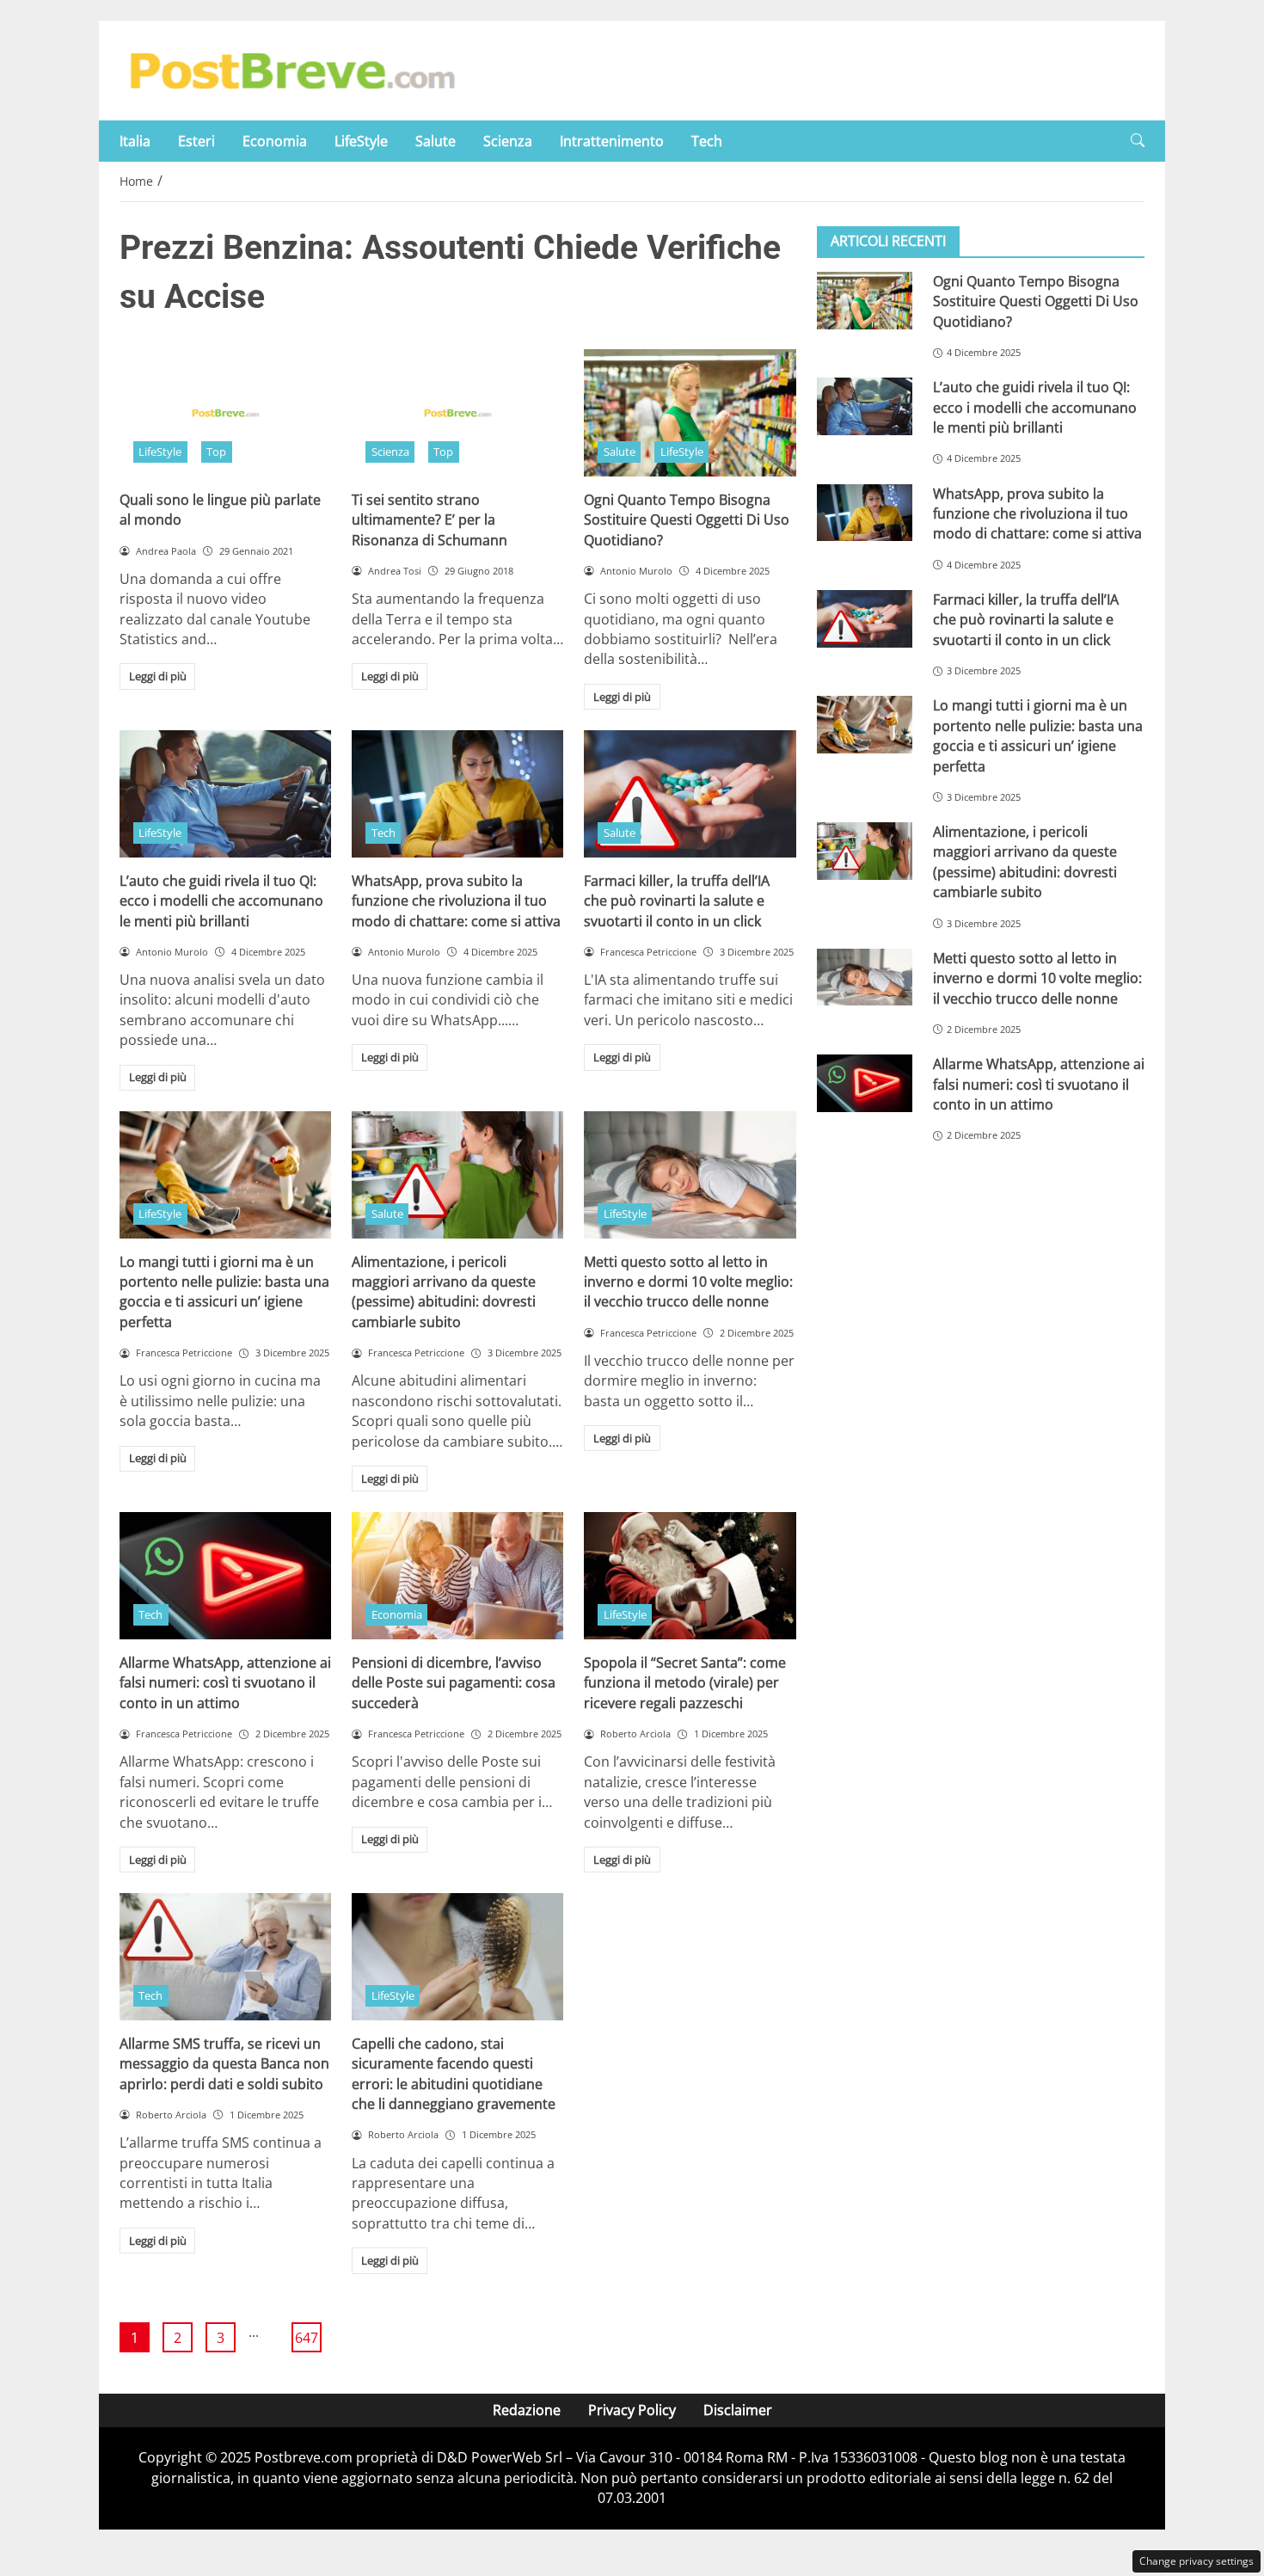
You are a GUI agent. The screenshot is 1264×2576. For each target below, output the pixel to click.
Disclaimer (738, 2410)
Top (216, 452)
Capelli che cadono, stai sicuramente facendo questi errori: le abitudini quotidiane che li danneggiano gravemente (454, 2074)
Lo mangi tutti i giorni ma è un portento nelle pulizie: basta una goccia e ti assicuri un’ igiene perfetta (224, 1292)
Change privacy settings (1197, 2561)
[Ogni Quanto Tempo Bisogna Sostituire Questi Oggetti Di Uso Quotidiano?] (690, 413)
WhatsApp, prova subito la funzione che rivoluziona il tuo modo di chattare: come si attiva (456, 901)
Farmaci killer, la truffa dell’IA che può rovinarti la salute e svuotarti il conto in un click (677, 901)
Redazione (527, 2410)
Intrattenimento (612, 141)
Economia (275, 141)
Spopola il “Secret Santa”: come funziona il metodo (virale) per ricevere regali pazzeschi (685, 1683)
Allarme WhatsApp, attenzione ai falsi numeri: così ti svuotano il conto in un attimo (225, 1683)
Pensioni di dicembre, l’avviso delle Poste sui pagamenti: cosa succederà (454, 1683)
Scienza (508, 141)
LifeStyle (361, 141)
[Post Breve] (291, 69)
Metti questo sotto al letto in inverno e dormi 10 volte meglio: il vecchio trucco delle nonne (688, 1282)
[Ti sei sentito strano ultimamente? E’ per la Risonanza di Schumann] (457, 413)
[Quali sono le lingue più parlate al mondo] (225, 413)
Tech (707, 141)
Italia (135, 141)
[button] (1138, 141)
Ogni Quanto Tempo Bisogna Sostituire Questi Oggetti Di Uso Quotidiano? (687, 520)
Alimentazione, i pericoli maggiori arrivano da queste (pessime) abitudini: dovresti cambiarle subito (444, 1292)
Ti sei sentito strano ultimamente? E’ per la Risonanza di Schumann (430, 520)
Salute (436, 141)
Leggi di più (158, 676)
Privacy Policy (632, 2410)
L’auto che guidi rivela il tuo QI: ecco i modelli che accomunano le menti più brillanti (221, 901)
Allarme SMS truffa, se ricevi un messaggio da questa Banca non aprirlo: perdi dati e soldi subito (224, 2064)
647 (307, 2338)
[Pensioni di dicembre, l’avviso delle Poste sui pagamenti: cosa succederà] (457, 1576)
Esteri (196, 141)
